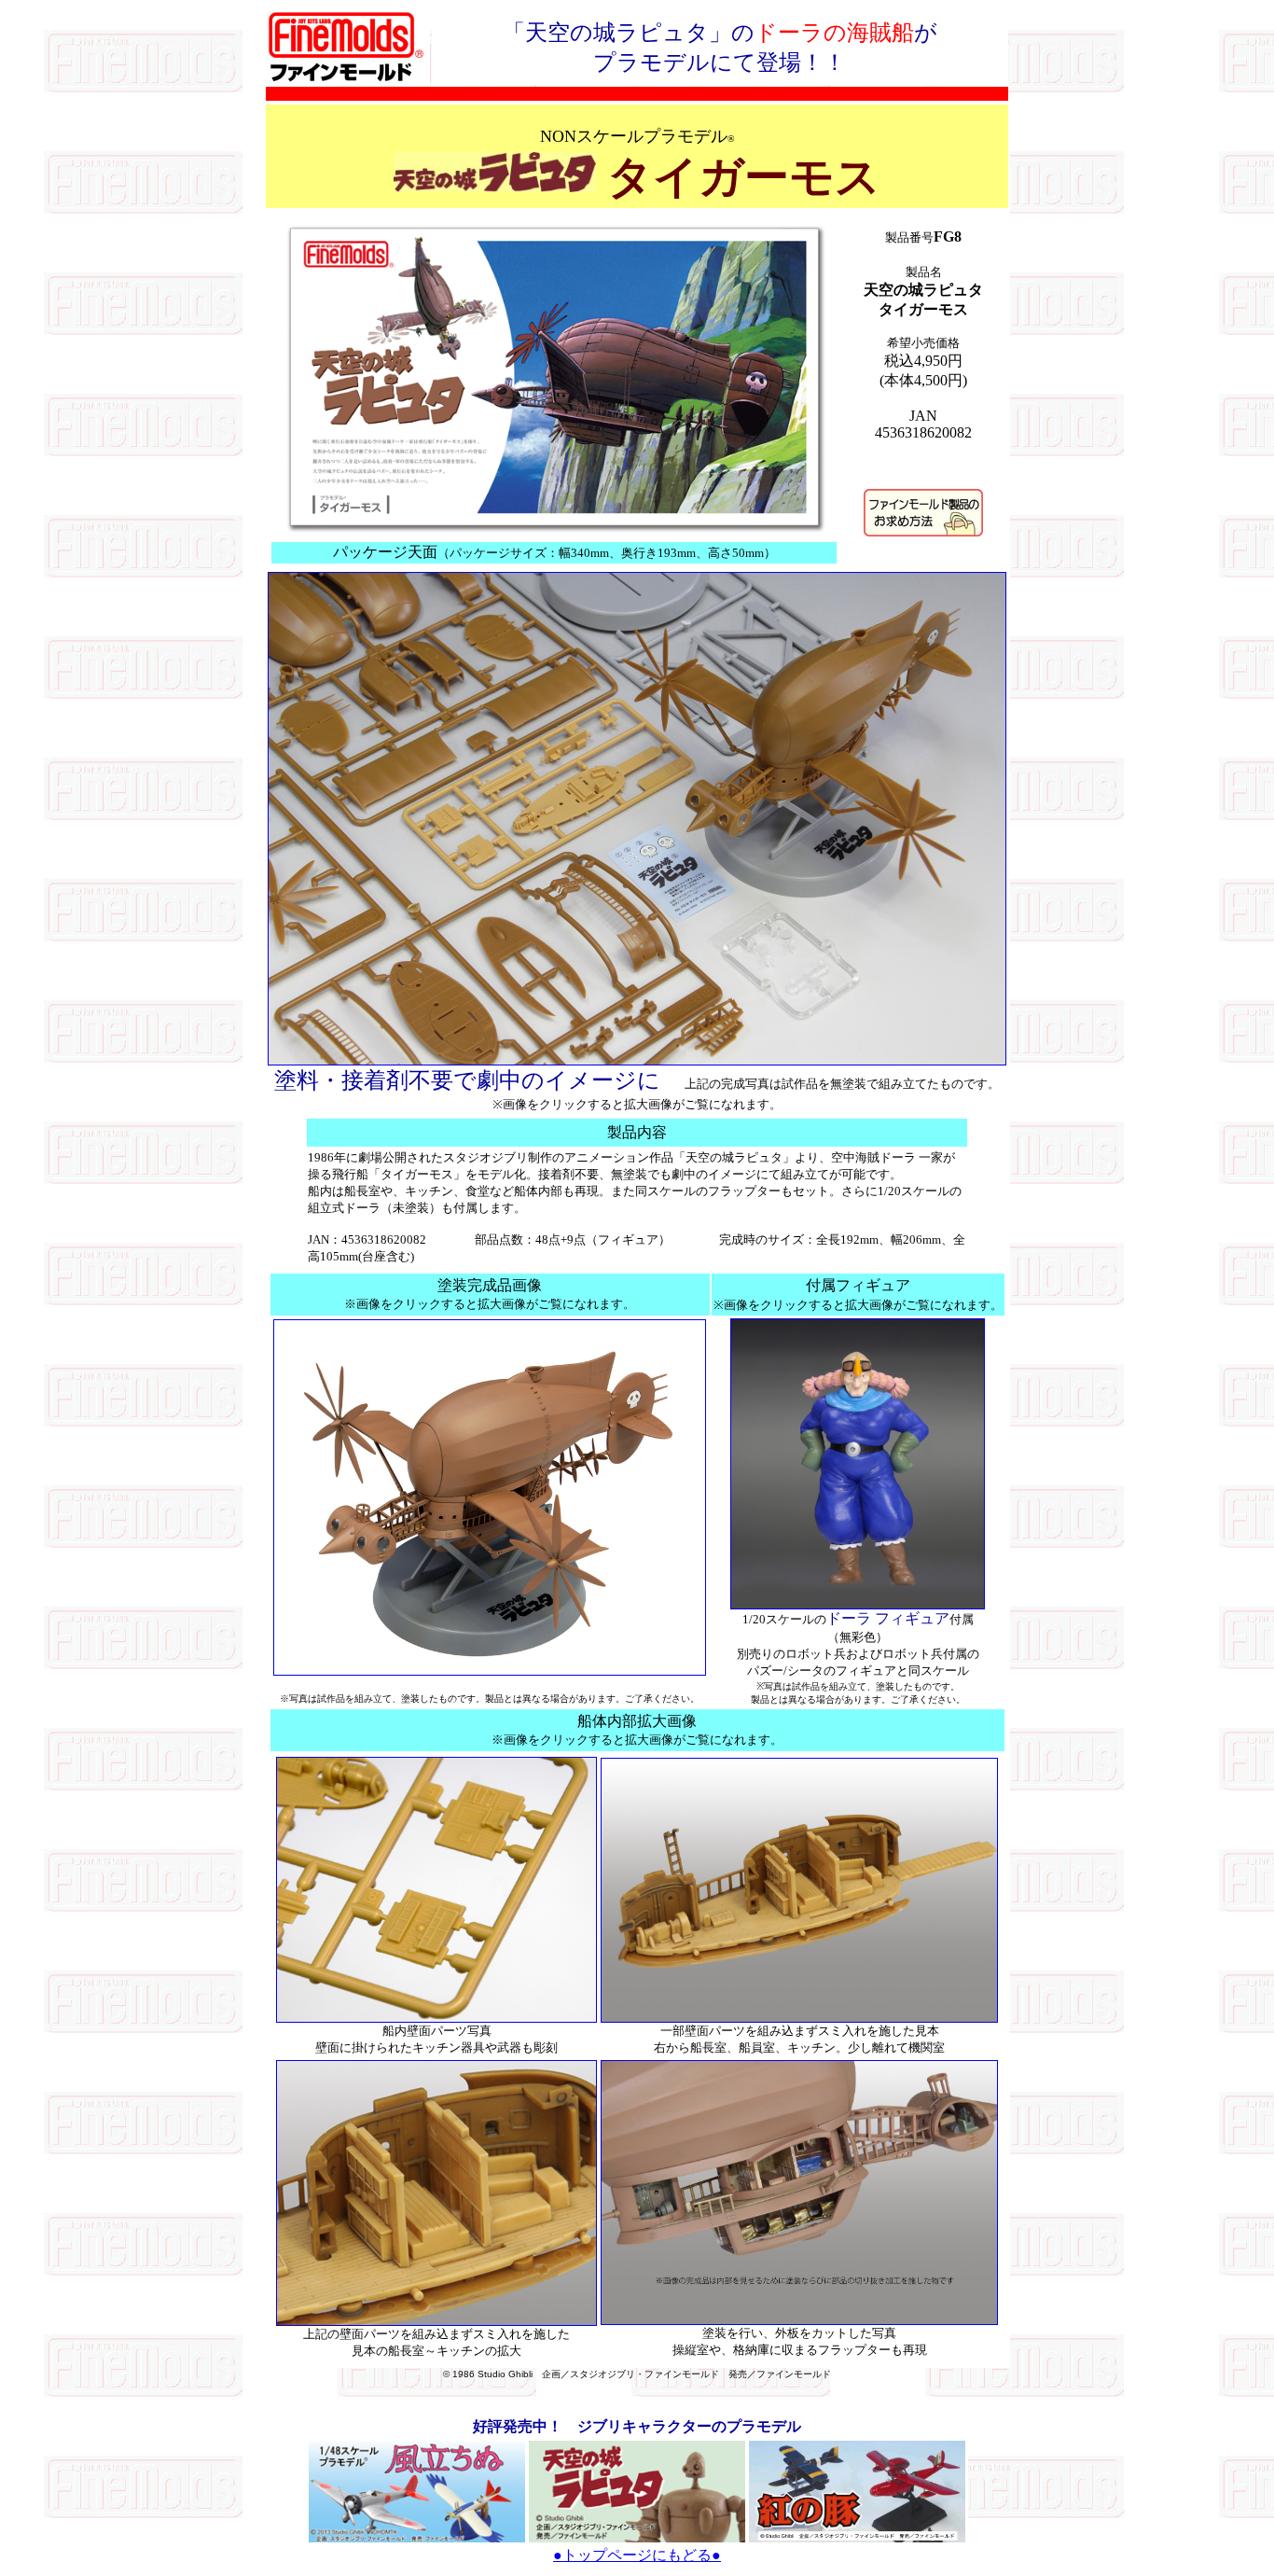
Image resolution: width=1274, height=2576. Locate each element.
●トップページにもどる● (637, 2555)
